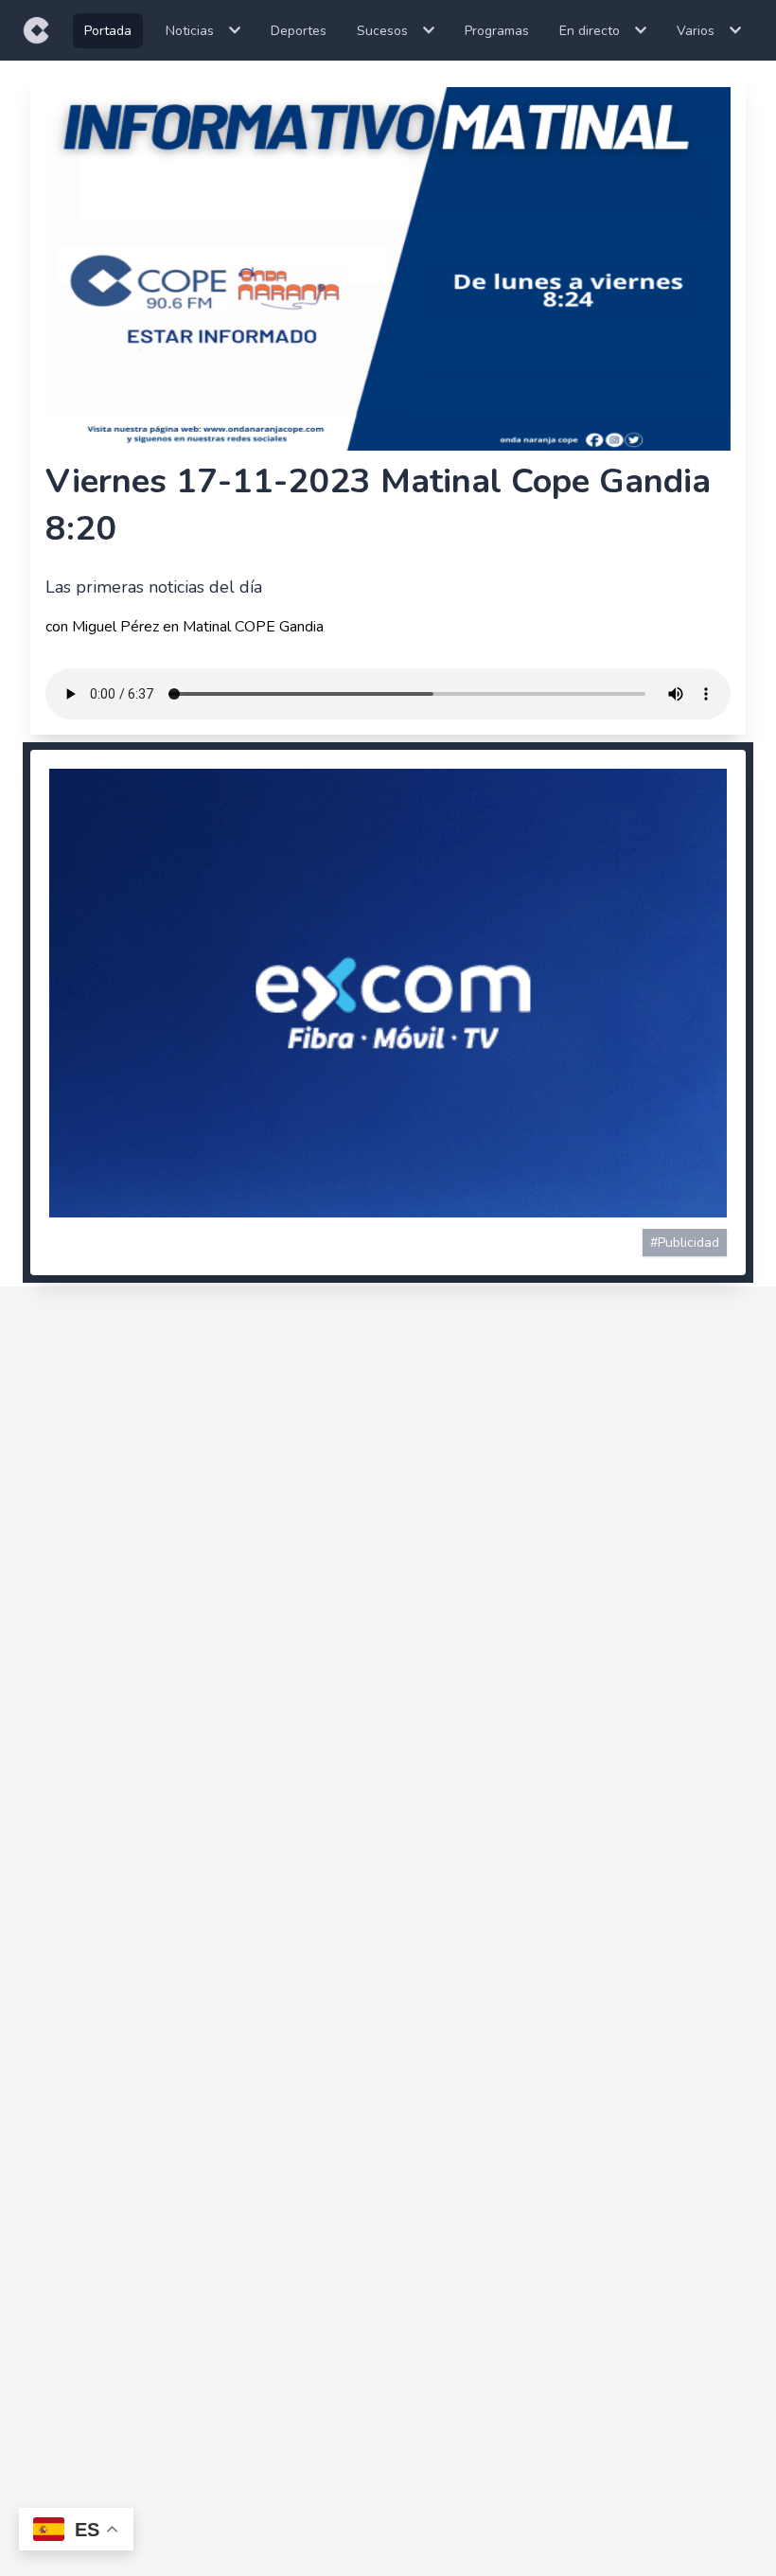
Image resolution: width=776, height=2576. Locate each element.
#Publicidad (685, 1243)
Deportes (299, 31)
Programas (497, 31)
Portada (108, 31)
